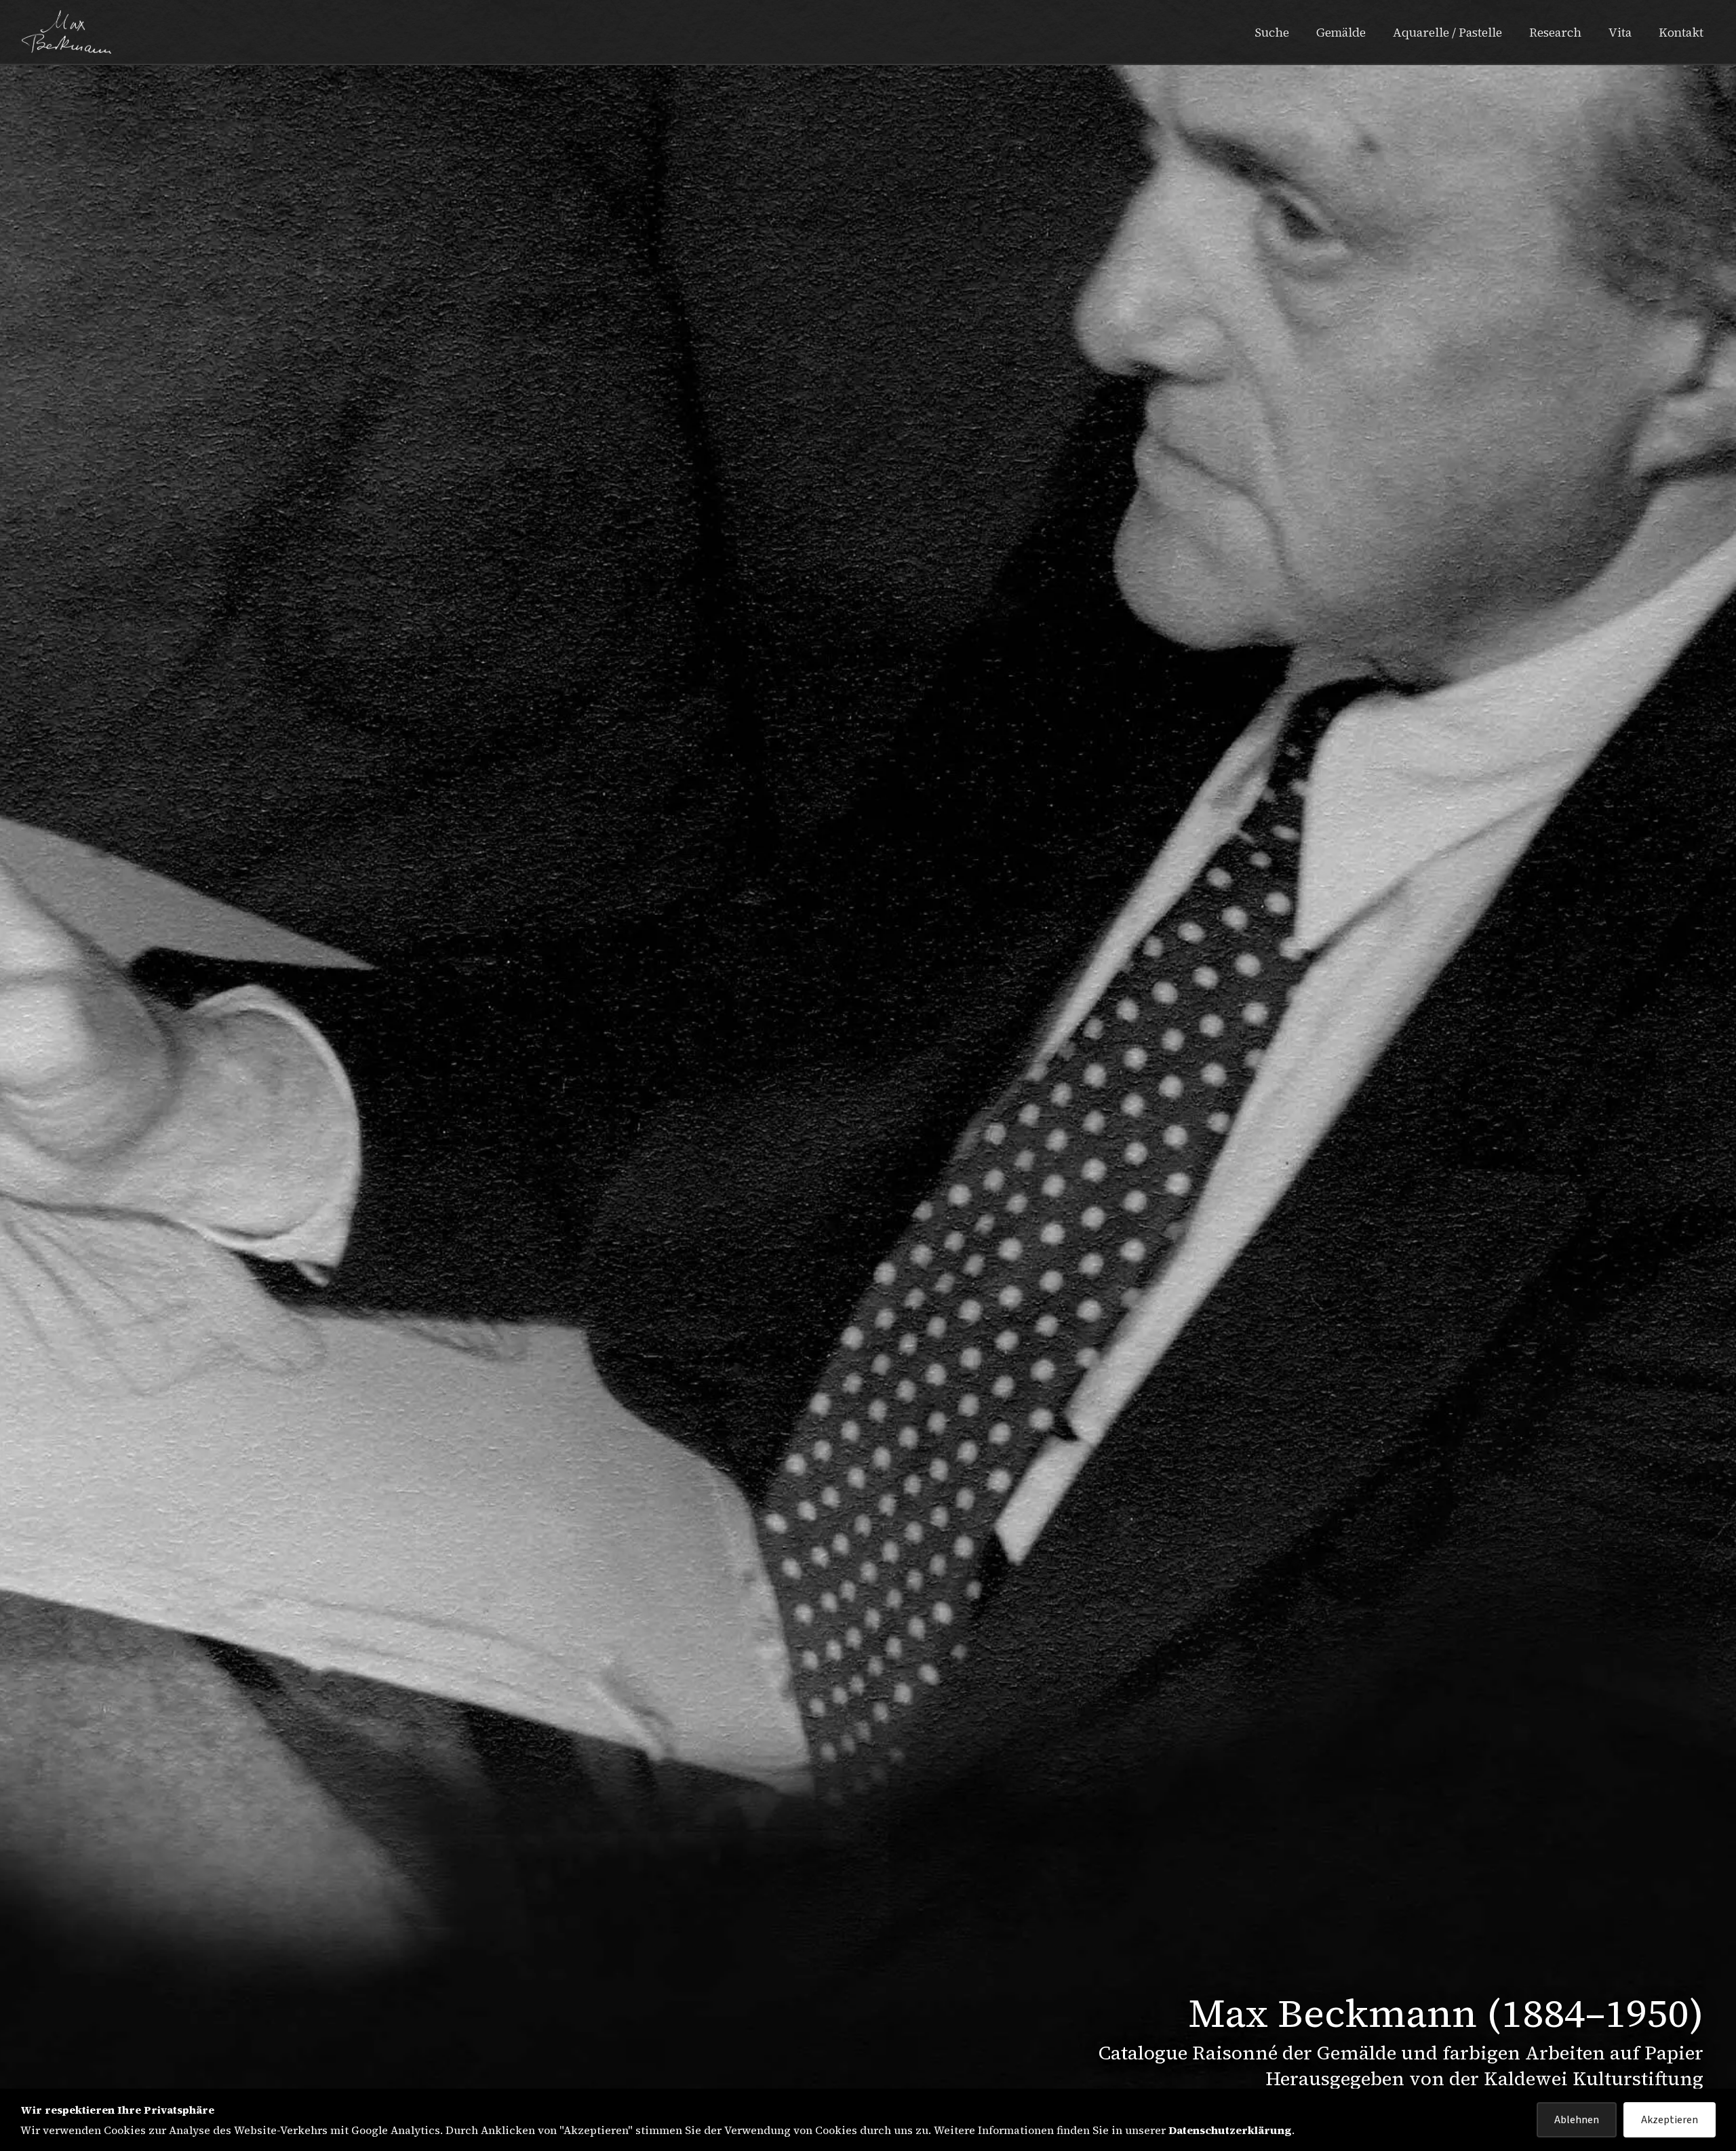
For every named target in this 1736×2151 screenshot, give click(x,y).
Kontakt (1681, 32)
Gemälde (1341, 32)
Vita (1620, 32)
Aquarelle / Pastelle (1447, 32)
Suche (1272, 32)
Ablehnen (1577, 2120)
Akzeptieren (1670, 2120)
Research (1555, 32)
